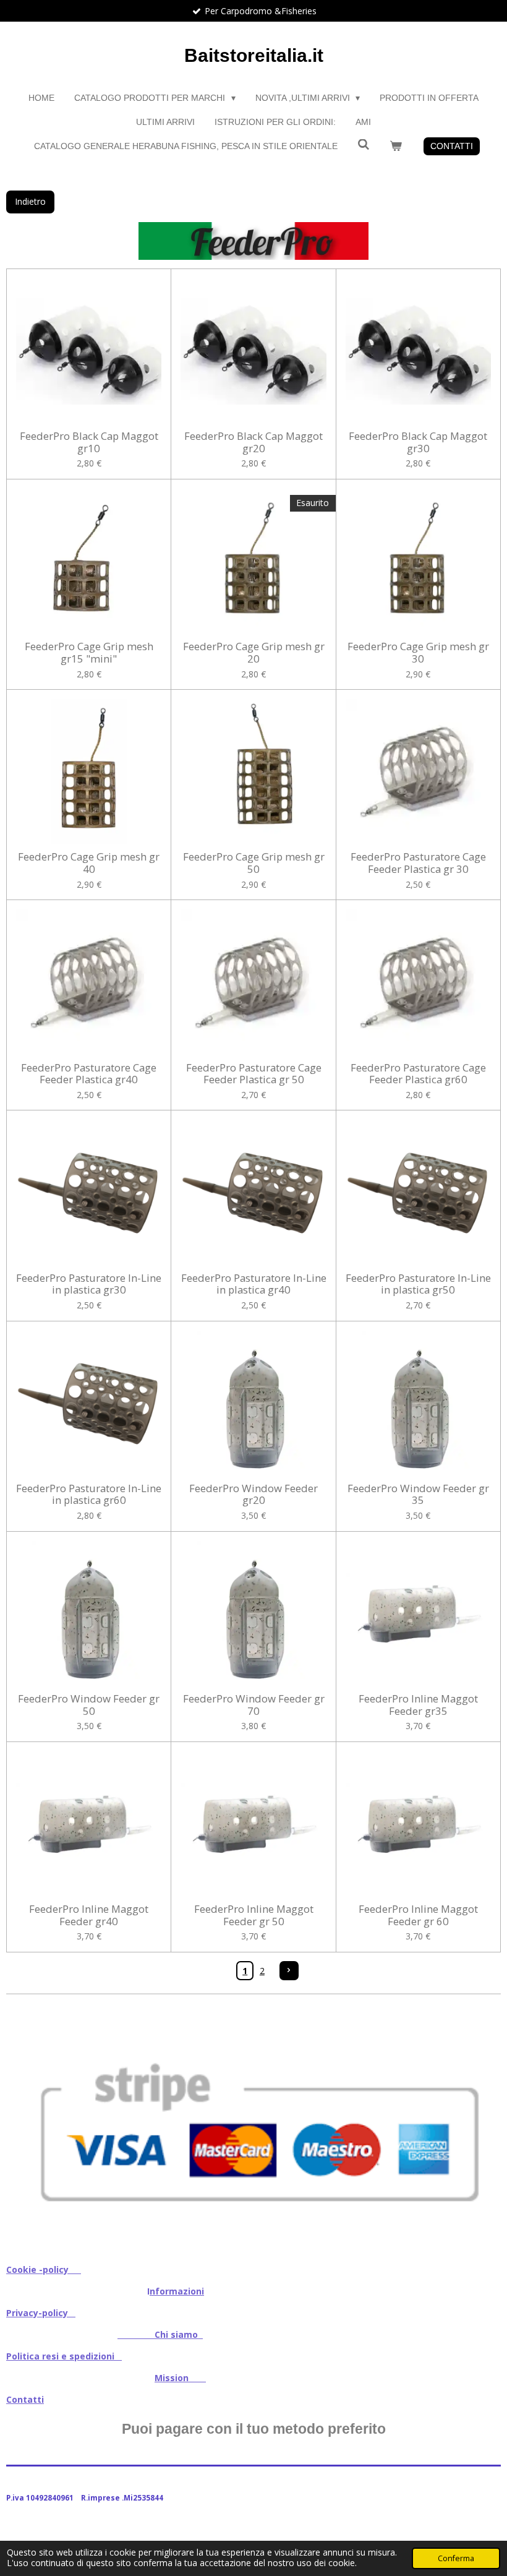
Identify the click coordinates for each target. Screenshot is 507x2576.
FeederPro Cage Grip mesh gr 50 (254, 863)
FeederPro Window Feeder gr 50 (89, 1705)
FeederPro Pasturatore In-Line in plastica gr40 (253, 1284)
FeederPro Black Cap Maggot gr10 (89, 442)
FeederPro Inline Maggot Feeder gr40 (89, 1915)
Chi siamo (160, 2334)
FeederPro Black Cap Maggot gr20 (253, 442)
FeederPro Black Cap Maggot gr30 (418, 442)
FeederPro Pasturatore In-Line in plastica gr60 (89, 1494)
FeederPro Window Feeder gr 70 (254, 1705)
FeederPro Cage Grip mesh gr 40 (89, 863)
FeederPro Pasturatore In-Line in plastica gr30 (89, 1284)
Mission (180, 2378)
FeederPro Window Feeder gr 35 (418, 1494)
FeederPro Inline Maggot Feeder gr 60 (418, 1915)
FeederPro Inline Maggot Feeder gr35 (418, 1705)
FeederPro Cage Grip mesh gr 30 (418, 652)
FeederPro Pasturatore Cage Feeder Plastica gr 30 (418, 863)
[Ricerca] (364, 145)
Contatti (25, 2399)
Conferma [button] (456, 2558)
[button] (490, 2018)
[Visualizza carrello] (396, 146)
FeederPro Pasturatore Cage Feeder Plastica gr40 (89, 1074)
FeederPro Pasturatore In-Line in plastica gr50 (418, 1284)
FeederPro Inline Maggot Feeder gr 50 (254, 1915)
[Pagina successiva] (289, 1971)
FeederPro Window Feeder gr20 (253, 1494)
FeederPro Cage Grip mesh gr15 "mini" (89, 652)
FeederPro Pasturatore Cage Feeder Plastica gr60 (418, 1074)
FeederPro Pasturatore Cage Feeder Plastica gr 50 (254, 1074)
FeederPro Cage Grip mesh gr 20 (254, 652)
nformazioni (177, 2291)
